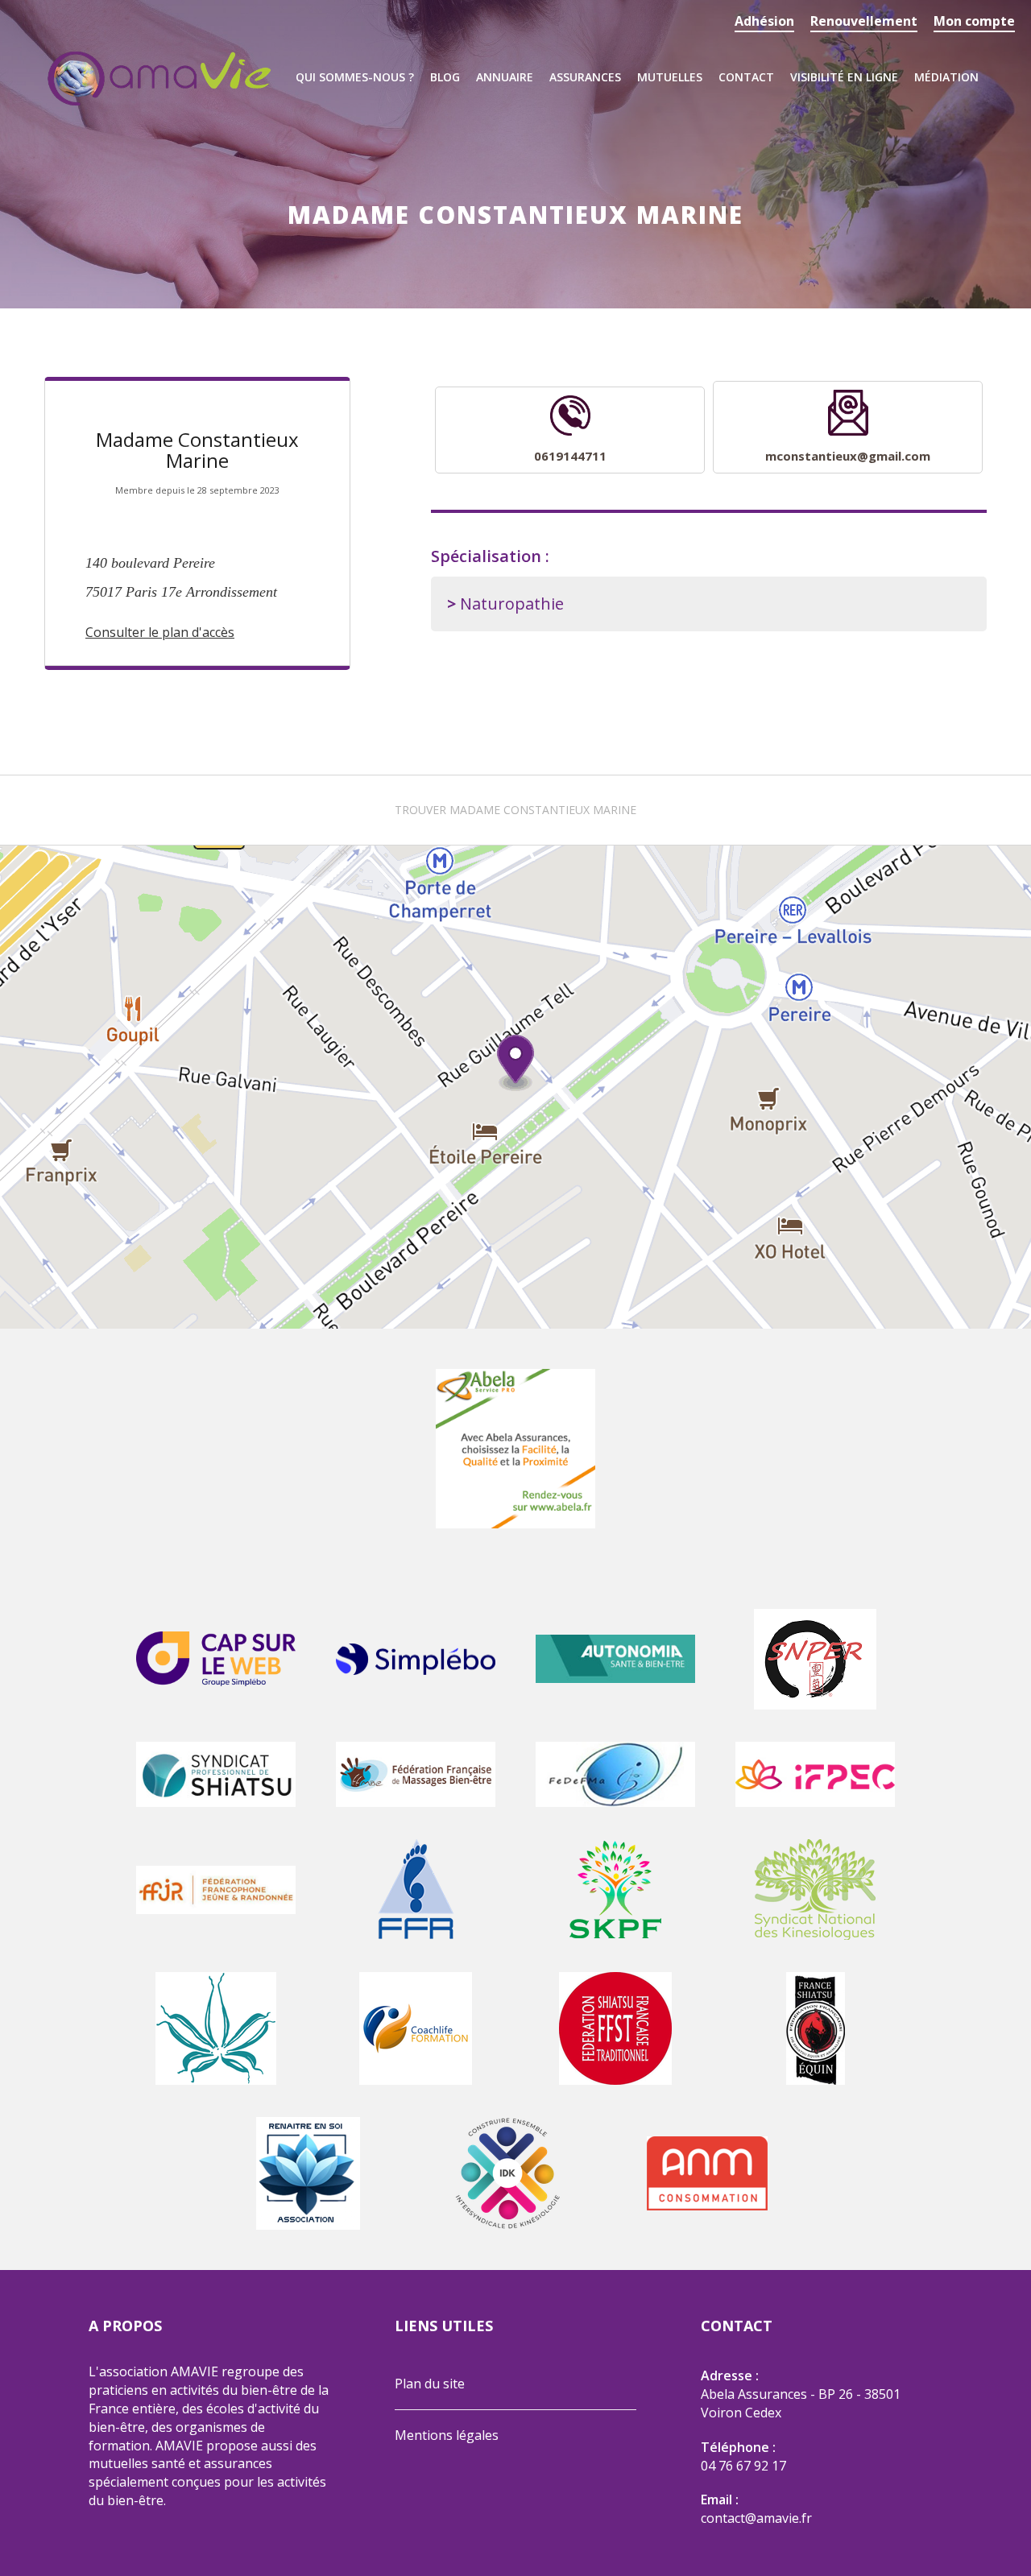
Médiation (946, 77)
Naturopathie (512, 604)
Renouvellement (864, 21)
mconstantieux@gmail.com (848, 456)
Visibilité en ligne (844, 77)
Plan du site (430, 2384)
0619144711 (570, 456)
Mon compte (974, 21)
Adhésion (764, 21)
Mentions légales (447, 2435)
